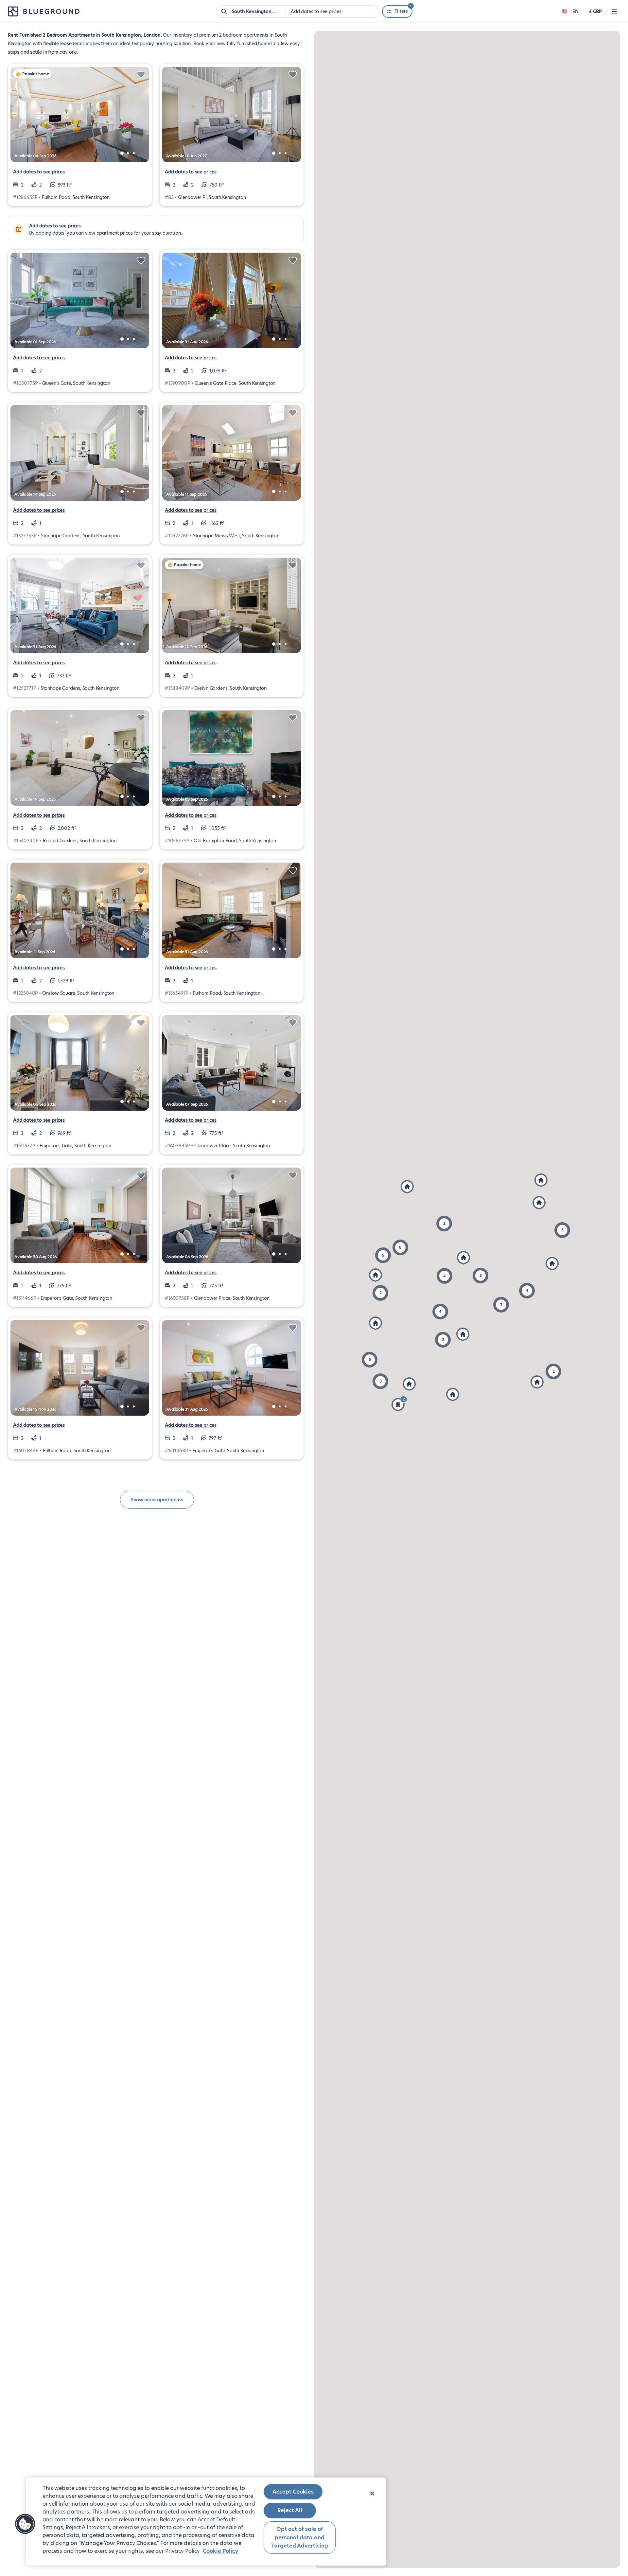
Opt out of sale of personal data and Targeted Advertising (300, 2537)
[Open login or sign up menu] (614, 11)
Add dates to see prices (39, 172)
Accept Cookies (293, 2492)
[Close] (372, 2494)
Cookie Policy (220, 2551)
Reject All (290, 2510)
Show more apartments (157, 1500)
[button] (480, 1276)
